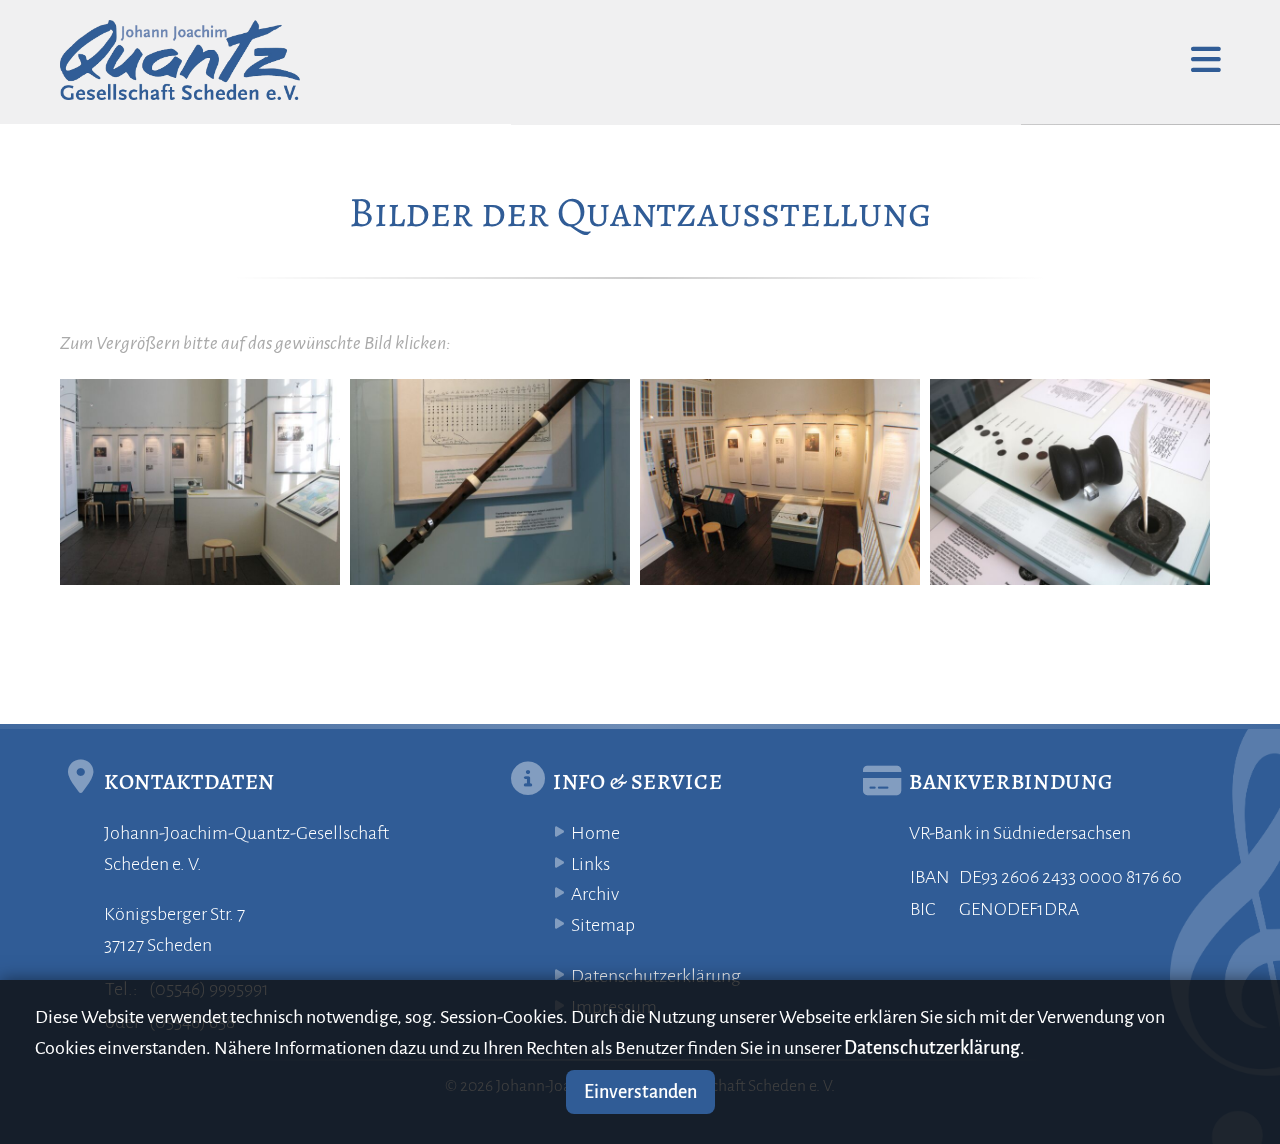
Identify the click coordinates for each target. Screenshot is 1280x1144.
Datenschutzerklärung (656, 976)
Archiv (595, 894)
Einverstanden (640, 1092)
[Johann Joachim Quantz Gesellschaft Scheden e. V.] (180, 60)
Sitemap (603, 925)
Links (590, 864)
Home (595, 833)
